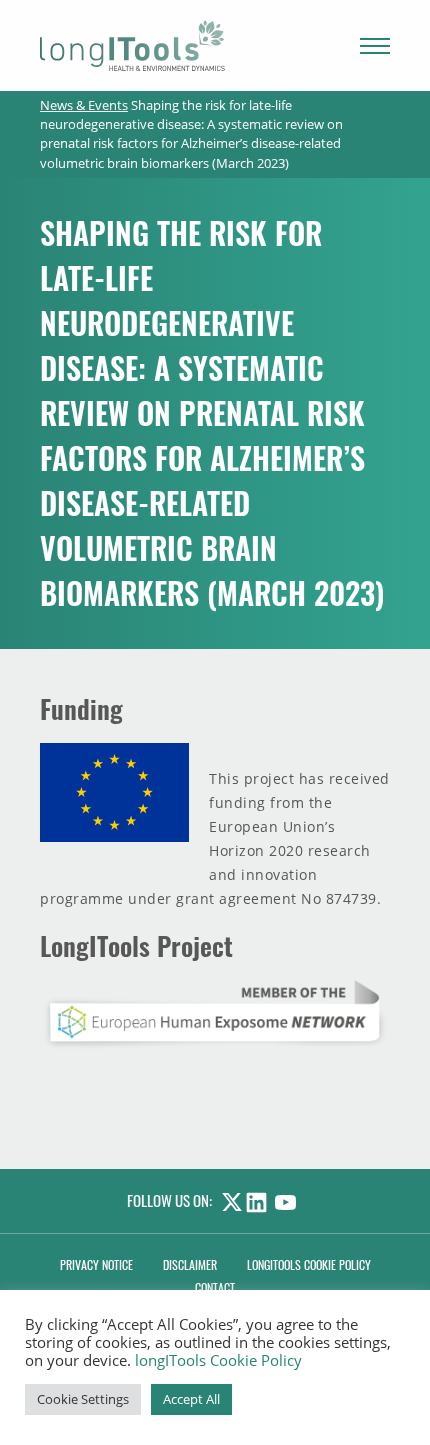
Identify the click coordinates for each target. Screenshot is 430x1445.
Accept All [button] (191, 1399)
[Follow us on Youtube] (289, 1200)
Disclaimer (190, 1264)
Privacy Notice (96, 1264)
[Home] (132, 45)
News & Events (84, 105)
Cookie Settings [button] (83, 1399)
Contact (215, 1287)
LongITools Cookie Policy (309, 1264)
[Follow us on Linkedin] (260, 1200)
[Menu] (375, 45)
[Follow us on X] (229, 1200)
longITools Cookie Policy (218, 1360)
